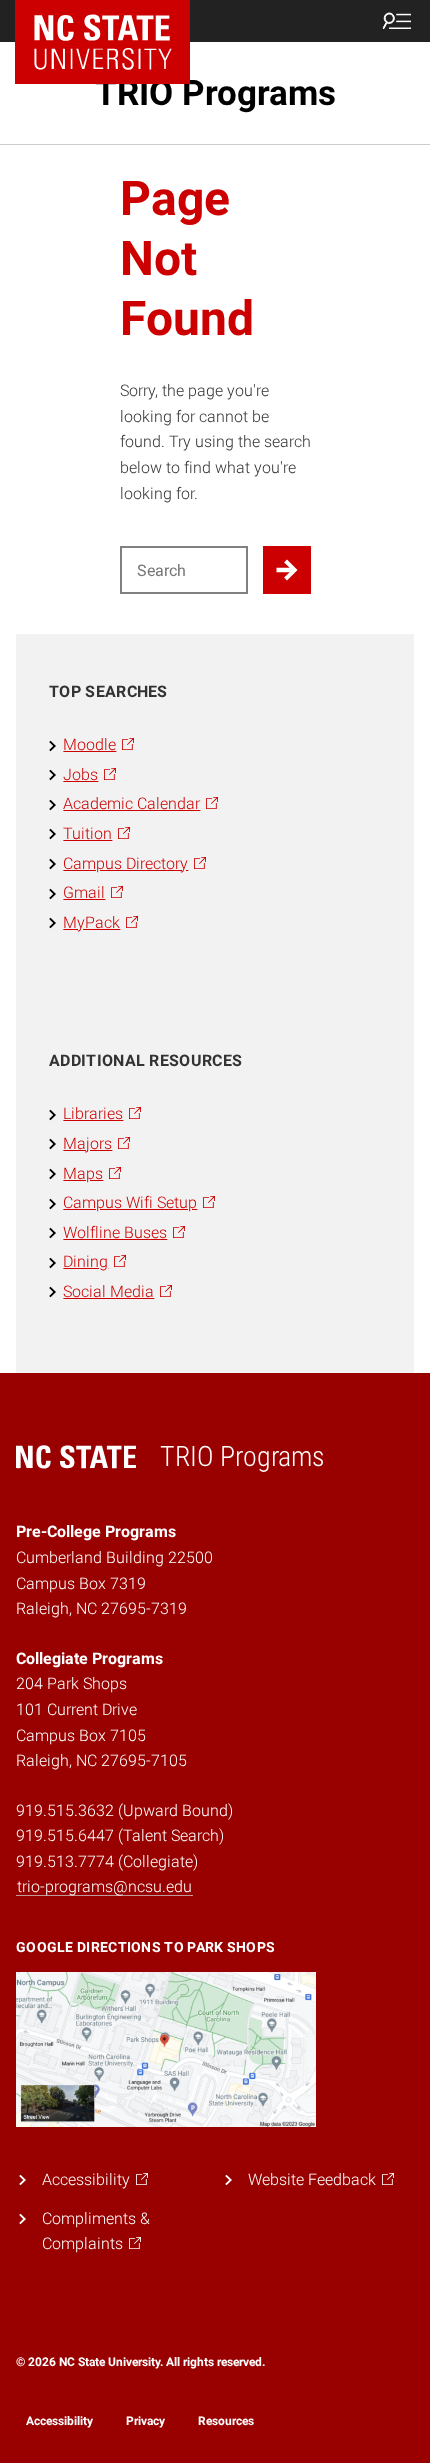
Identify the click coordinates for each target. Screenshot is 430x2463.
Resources (226, 2421)
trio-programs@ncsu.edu (104, 1886)
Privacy (145, 2421)
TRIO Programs (215, 93)
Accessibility (59, 2421)
